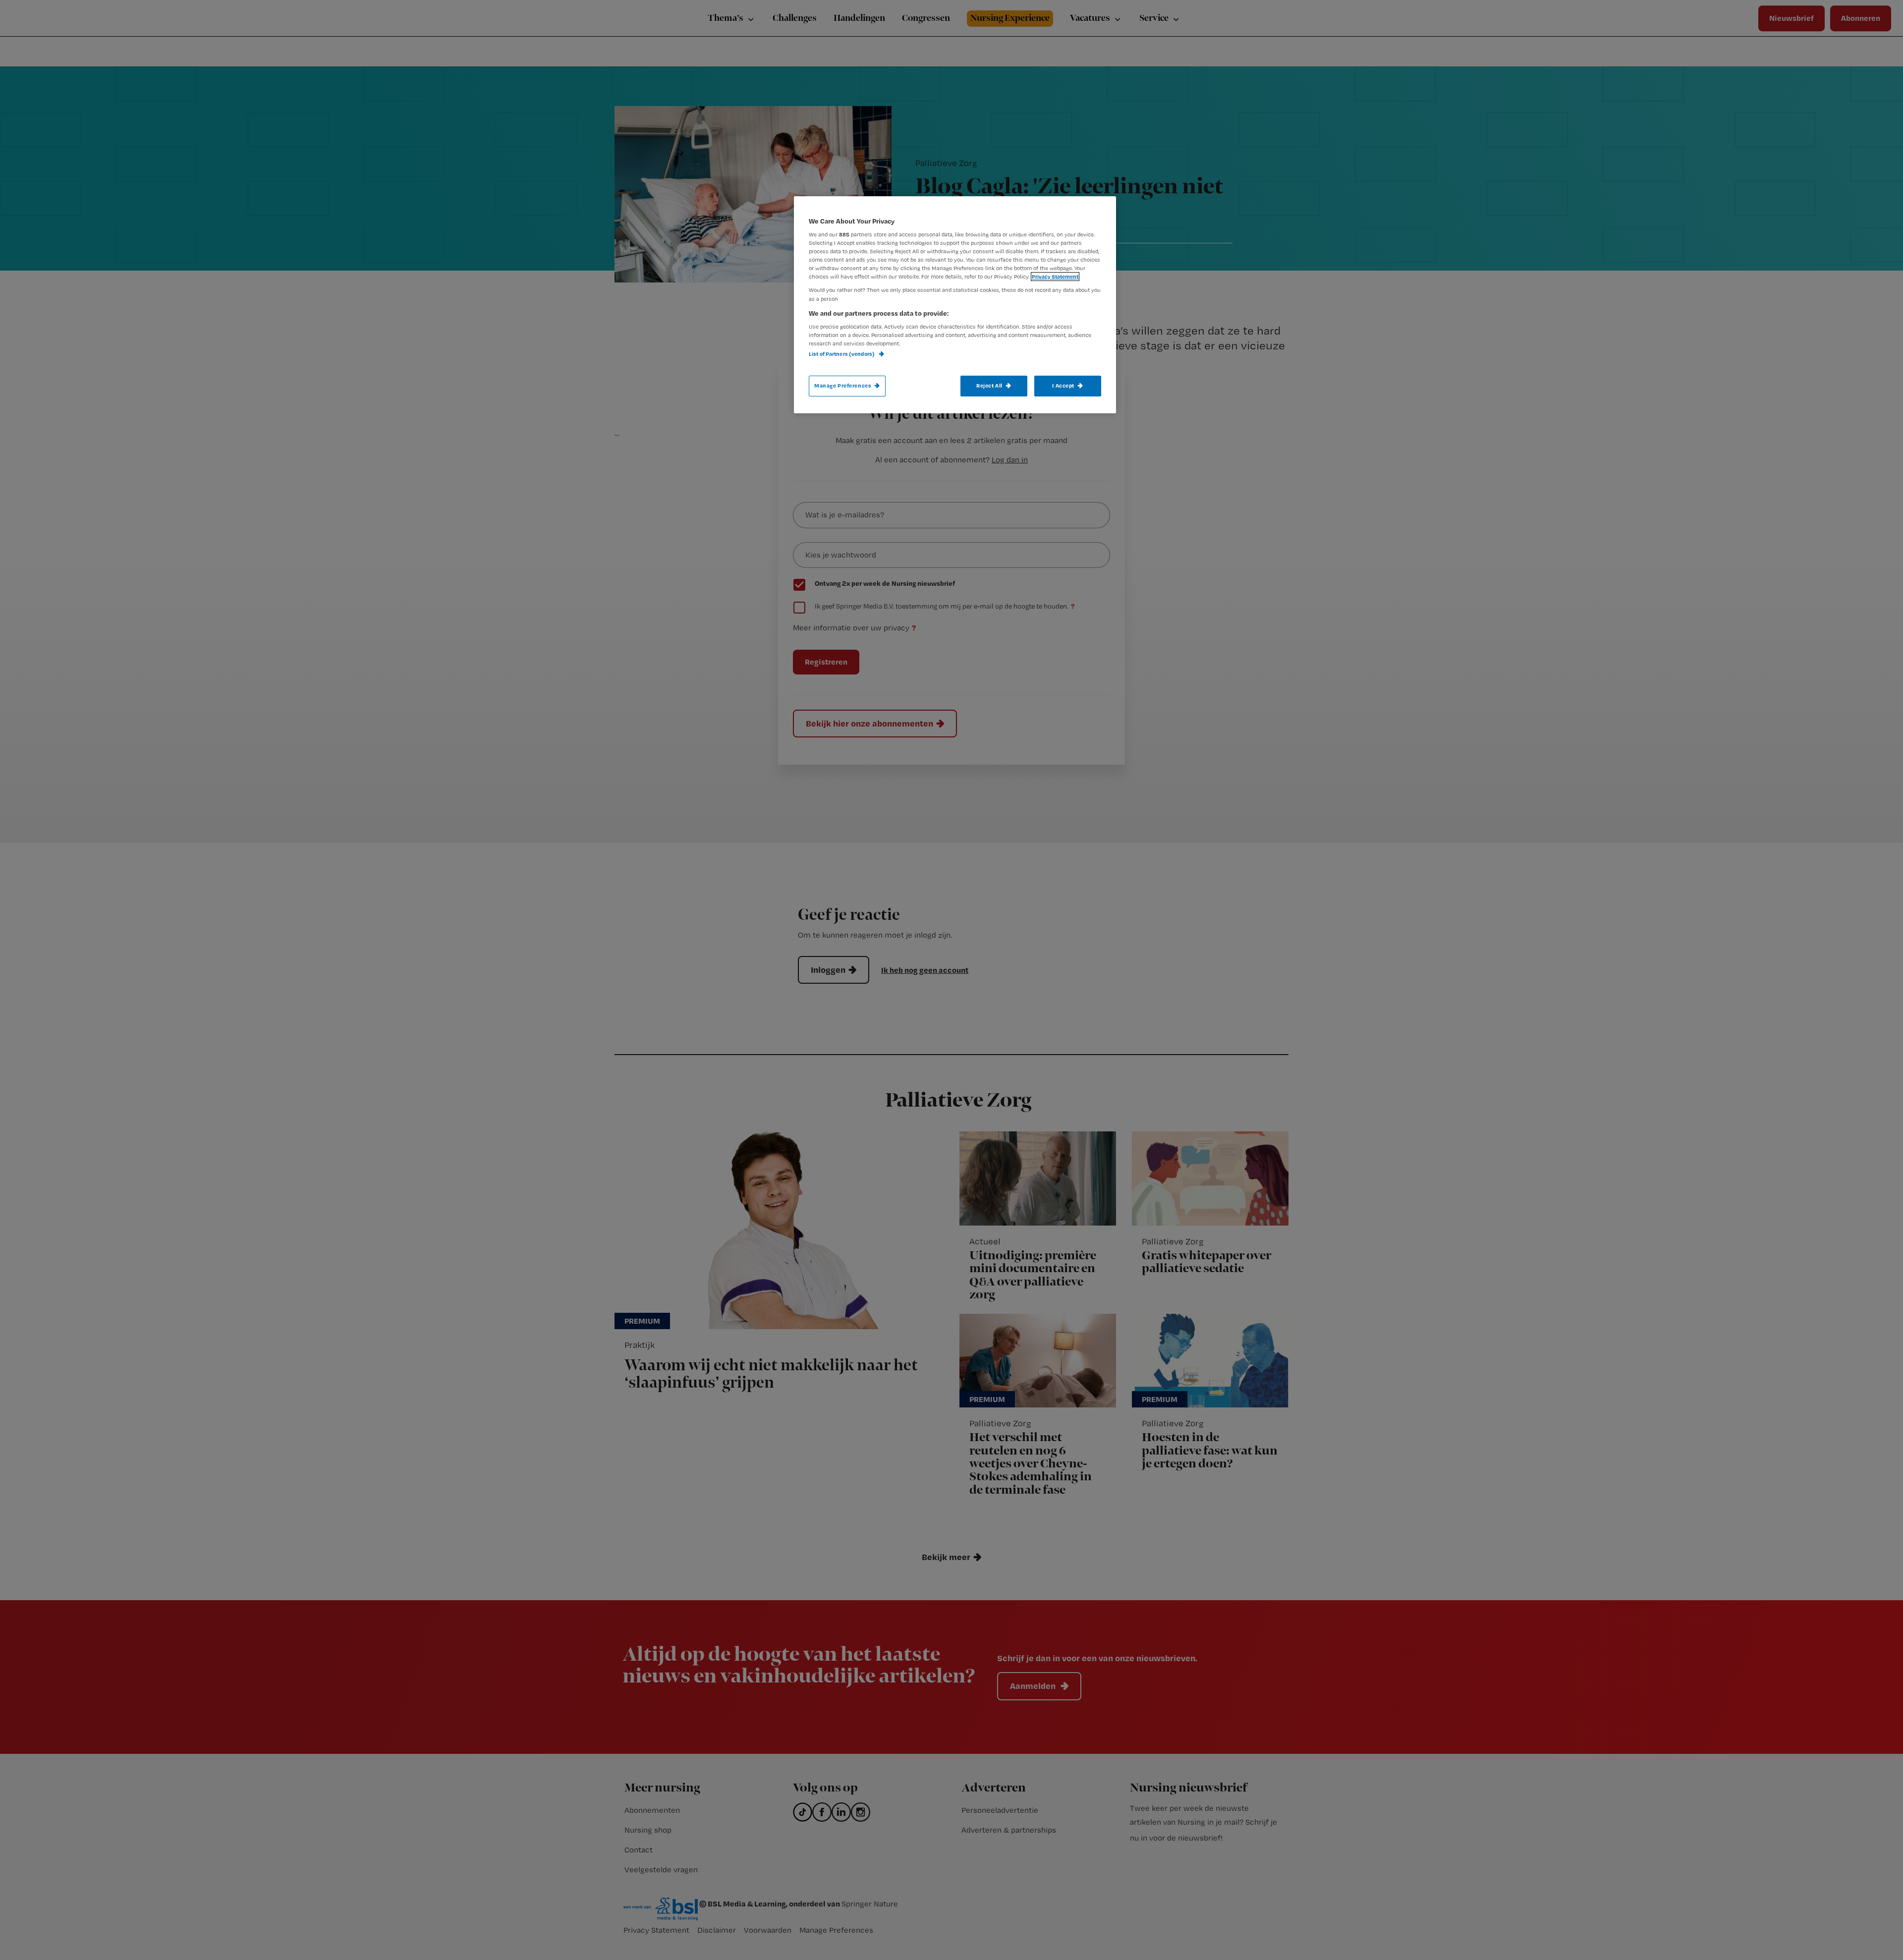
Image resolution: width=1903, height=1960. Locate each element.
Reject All (989, 386)
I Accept (1063, 386)
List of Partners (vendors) (842, 354)
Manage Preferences (843, 386)
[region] (955, 305)
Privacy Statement (1055, 277)
